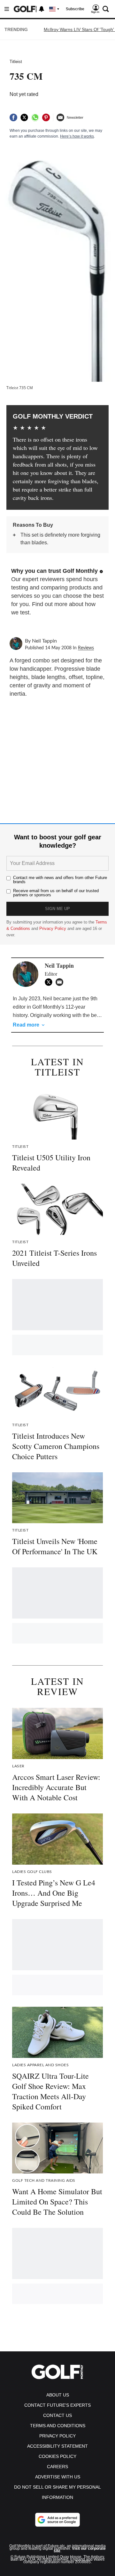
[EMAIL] (61, 982)
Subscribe (75, 9)
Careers (57, 2467)
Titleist (16, 62)
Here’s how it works (77, 136)
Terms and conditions (58, 2426)
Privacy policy (57, 2436)
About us (58, 2395)
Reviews (86, 648)
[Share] (13, 117)
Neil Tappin (44, 641)
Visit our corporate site (80, 2550)
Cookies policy (57, 2456)
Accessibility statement (57, 2446)
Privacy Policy (53, 928)
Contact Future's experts (57, 2405)
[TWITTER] (50, 982)
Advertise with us (58, 2477)
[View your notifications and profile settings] (42, 9)
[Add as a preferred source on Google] (57, 2520)
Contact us (57, 2415)
